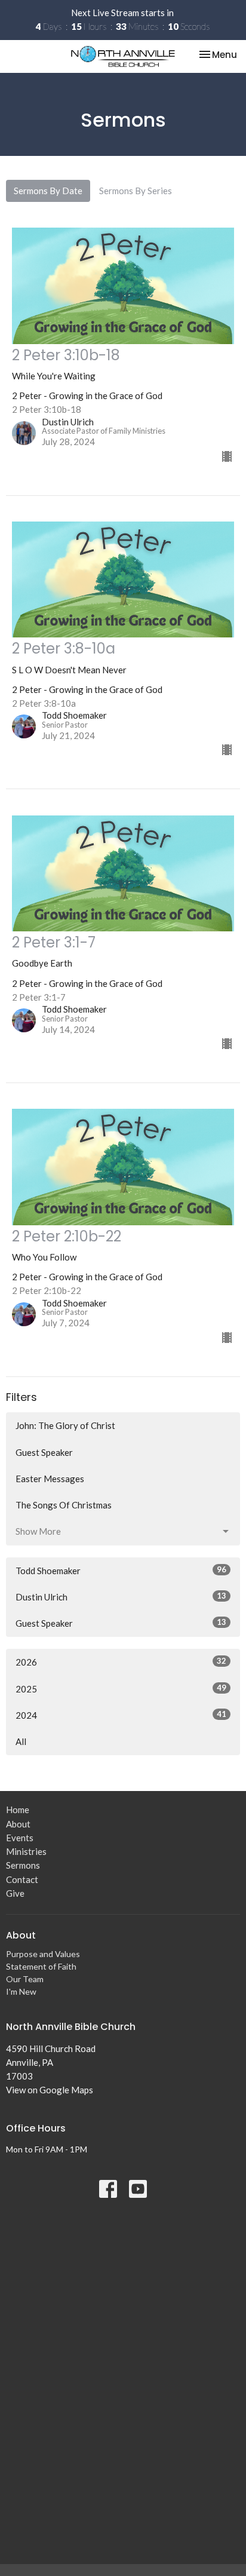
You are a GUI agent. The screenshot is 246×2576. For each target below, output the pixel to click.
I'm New (21, 1991)
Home (18, 1810)
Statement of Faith (41, 1966)
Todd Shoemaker (121, 1570)
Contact (22, 1879)
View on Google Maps (50, 2090)
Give (15, 1893)
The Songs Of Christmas (64, 1505)
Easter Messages (50, 1479)
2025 (121, 1689)
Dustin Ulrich (121, 1597)
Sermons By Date (48, 191)
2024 (121, 1715)
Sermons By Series (136, 191)
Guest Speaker (44, 1452)
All (21, 1741)
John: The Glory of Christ (65, 1425)
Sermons (23, 1865)
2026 (121, 1662)
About (18, 1824)
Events (20, 1838)
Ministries (26, 1851)
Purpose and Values (43, 1954)
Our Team (25, 1979)
